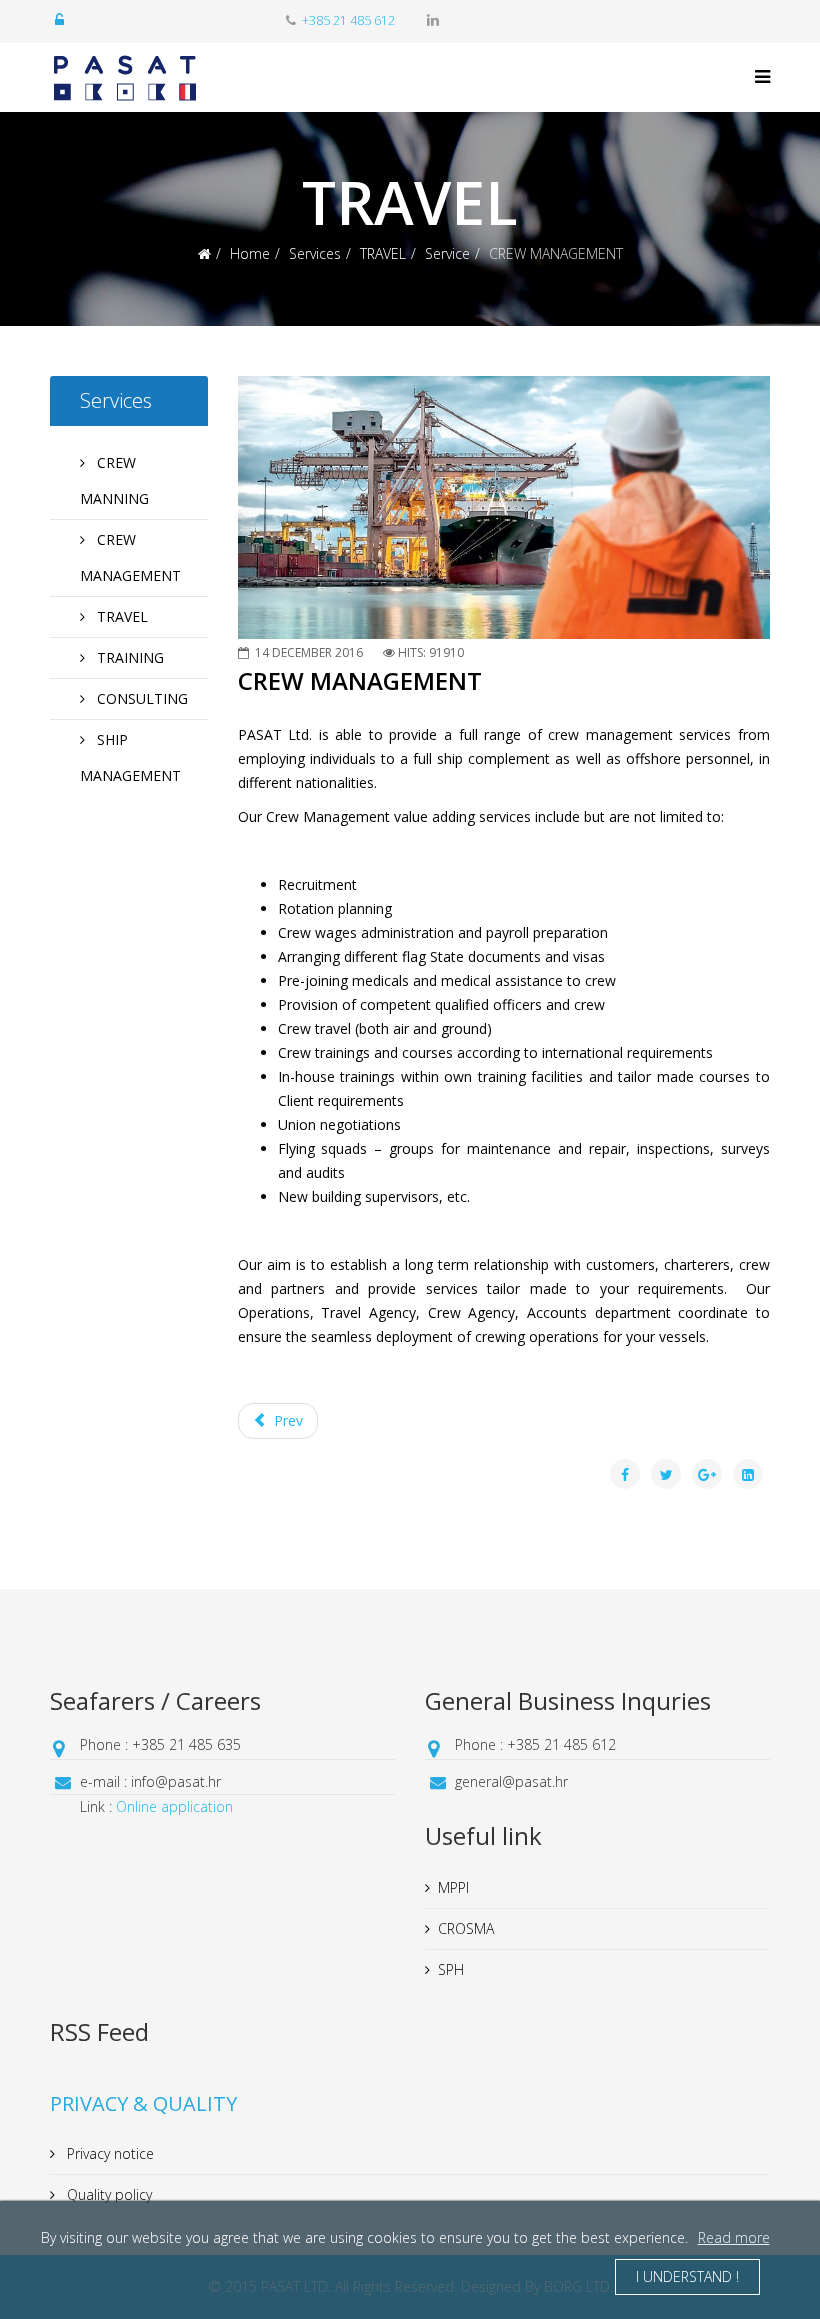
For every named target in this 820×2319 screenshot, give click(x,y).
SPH (451, 1969)
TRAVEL (383, 253)
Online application (174, 1806)
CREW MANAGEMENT (130, 557)
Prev (286, 1420)
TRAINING (128, 657)
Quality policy (107, 2194)
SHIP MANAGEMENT (130, 757)
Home (250, 253)
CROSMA (466, 1928)
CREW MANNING (114, 480)
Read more (734, 2237)
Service (447, 253)
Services (315, 253)
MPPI (453, 1887)
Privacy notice (108, 2153)
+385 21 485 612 (348, 20)
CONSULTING (140, 698)
